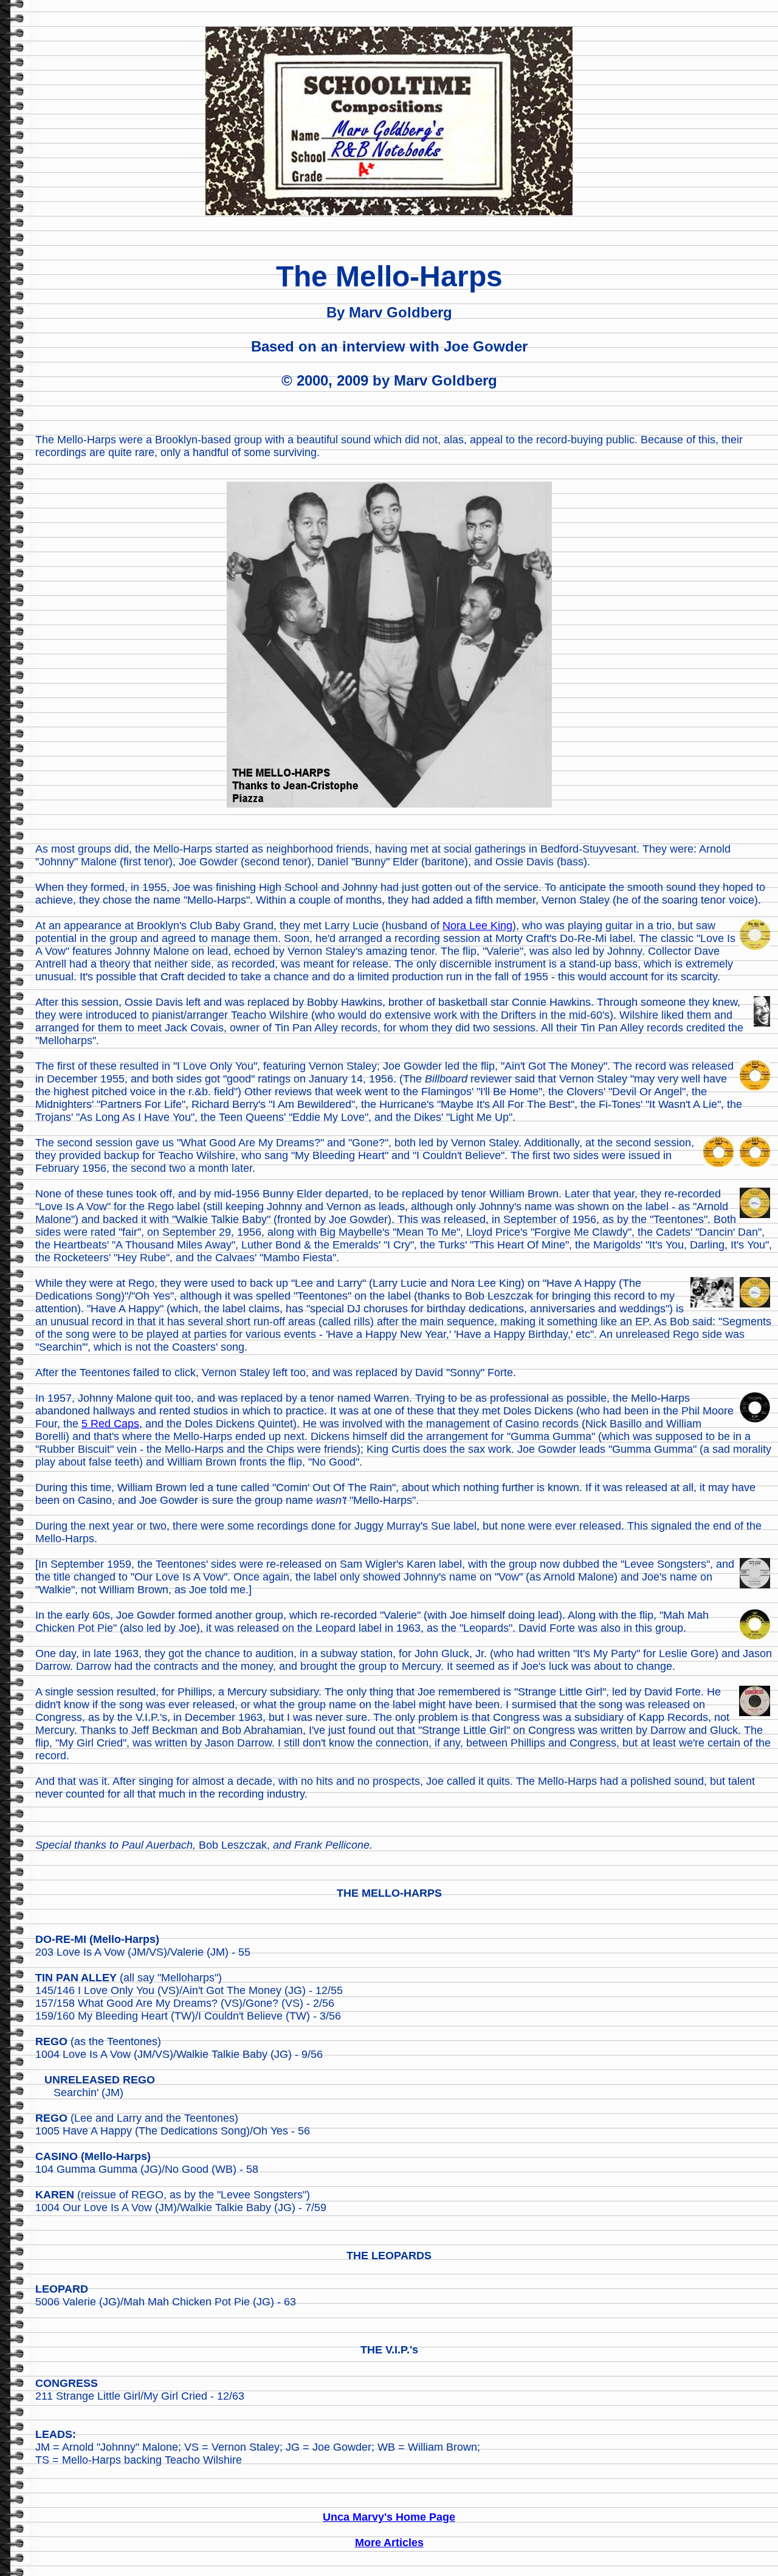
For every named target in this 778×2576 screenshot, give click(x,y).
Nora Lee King (477, 926)
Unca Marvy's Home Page (389, 2517)
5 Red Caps (110, 1424)
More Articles (389, 2543)
